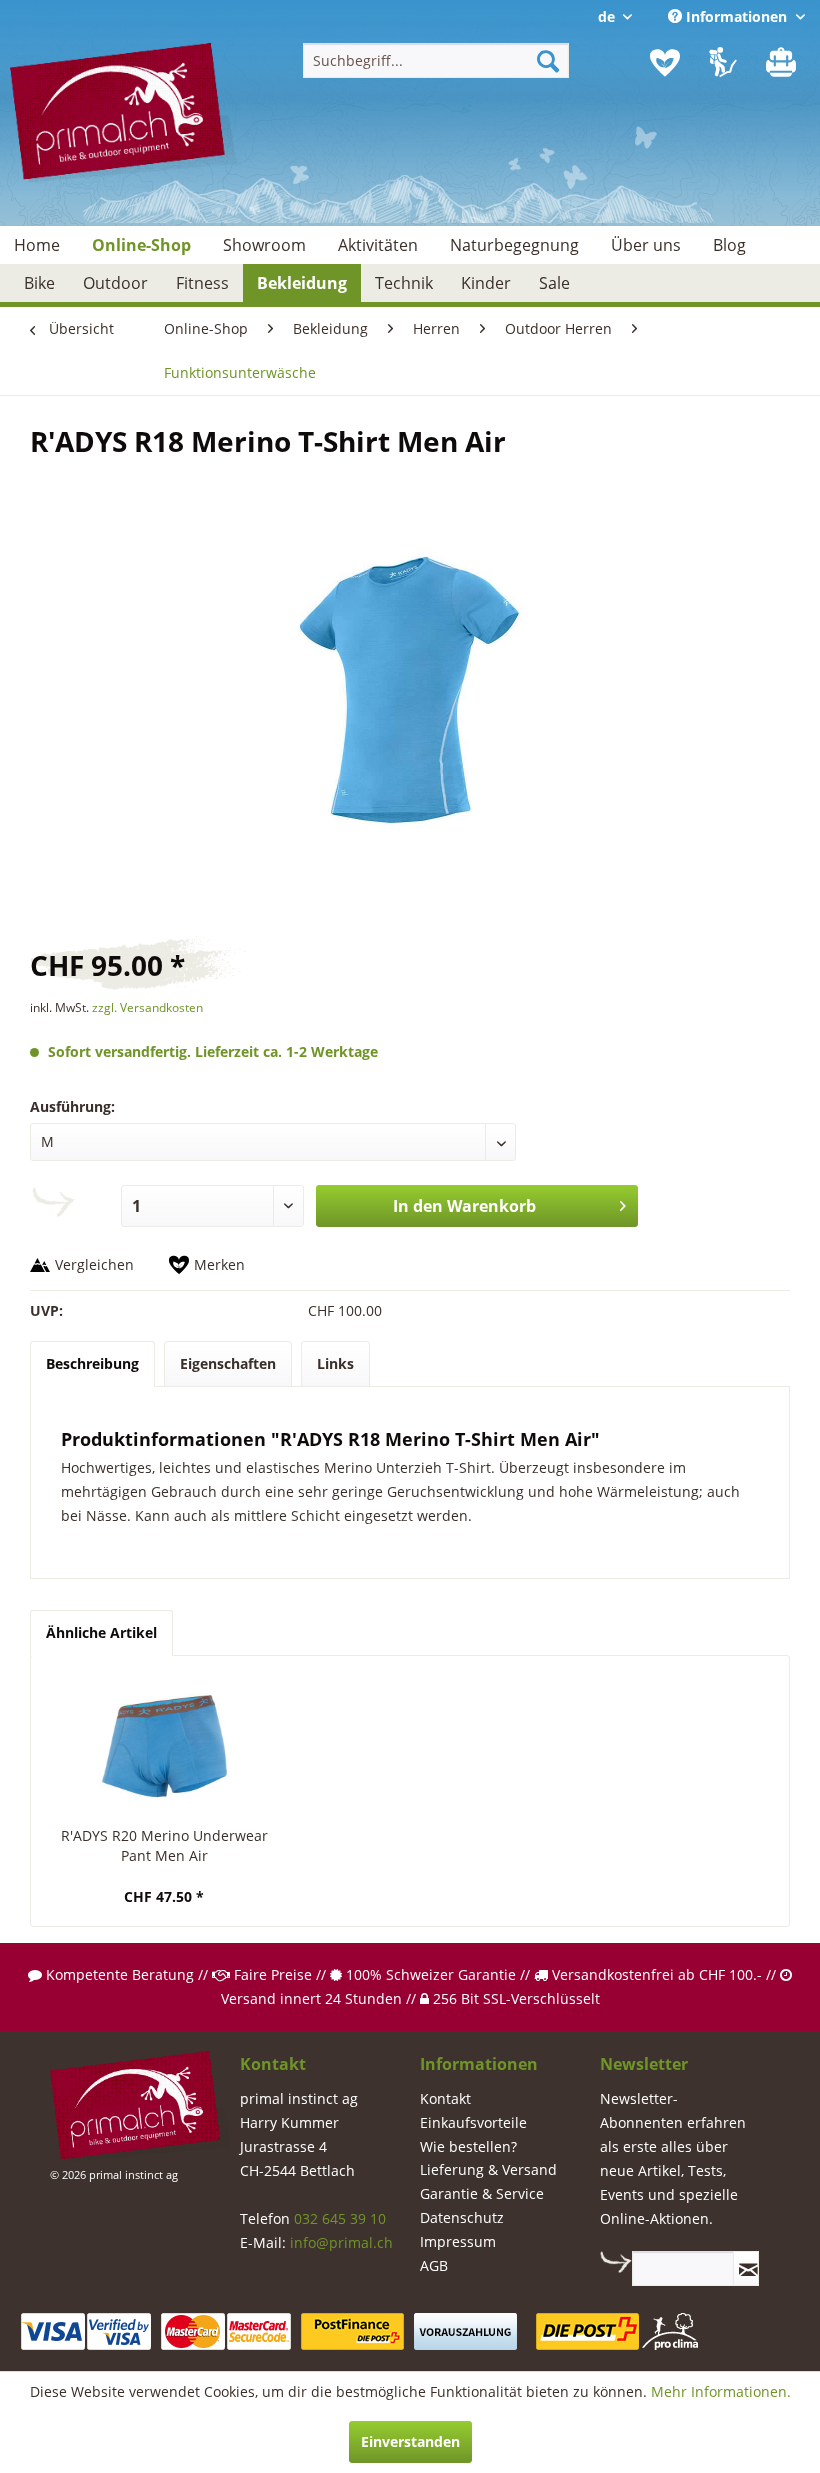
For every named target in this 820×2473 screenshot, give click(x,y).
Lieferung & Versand (488, 2169)
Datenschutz (462, 2217)
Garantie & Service (482, 2193)
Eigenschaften (228, 1363)
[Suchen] (548, 60)
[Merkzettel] (665, 63)
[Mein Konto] (724, 63)
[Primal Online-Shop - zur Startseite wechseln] (123, 127)
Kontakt (445, 2098)
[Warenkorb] (783, 63)
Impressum (458, 2241)
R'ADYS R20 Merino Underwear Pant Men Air (164, 1845)
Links (335, 1363)
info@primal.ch (341, 2242)
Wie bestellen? (468, 2146)
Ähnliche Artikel (101, 1632)
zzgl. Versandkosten (147, 1007)
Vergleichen (94, 1264)
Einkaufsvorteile (473, 2122)
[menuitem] (436, 60)
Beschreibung (92, 1363)
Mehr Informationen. (721, 2391)
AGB (434, 2265)
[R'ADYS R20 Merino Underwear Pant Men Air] (164, 1746)
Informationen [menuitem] (736, 16)
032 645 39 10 (340, 2218)
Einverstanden (410, 2441)
